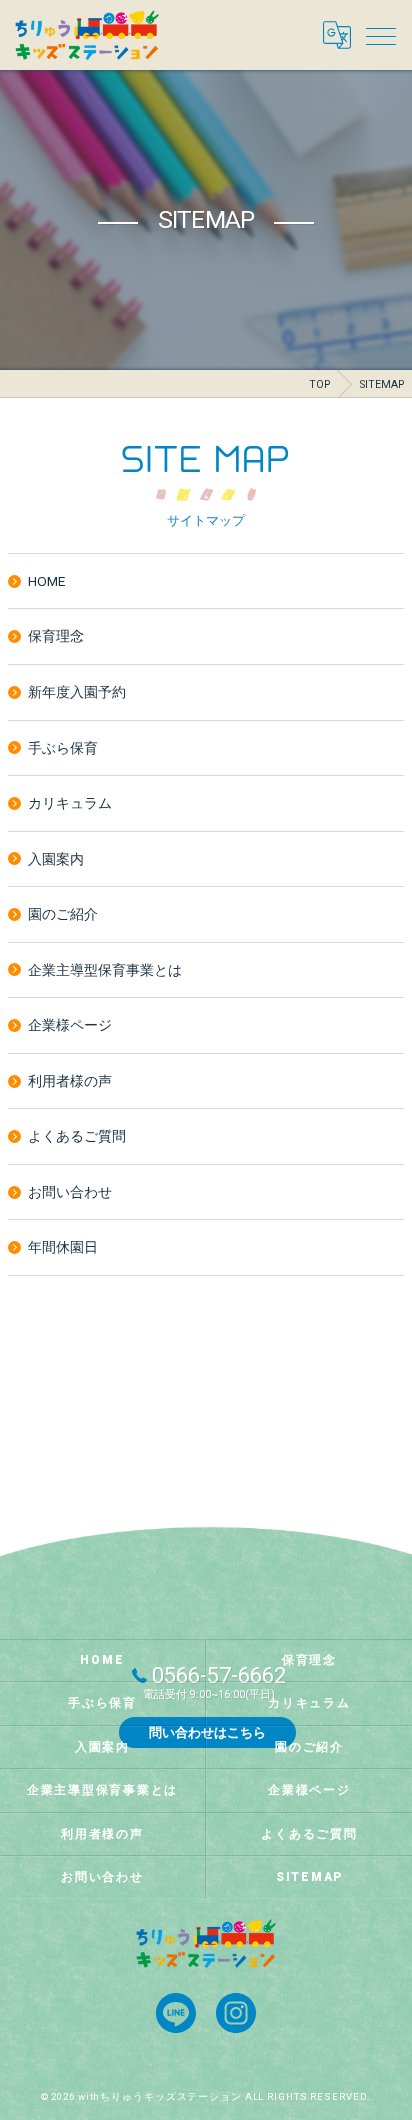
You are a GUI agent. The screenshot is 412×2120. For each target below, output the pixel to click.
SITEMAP (309, 1877)
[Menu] (381, 35)
